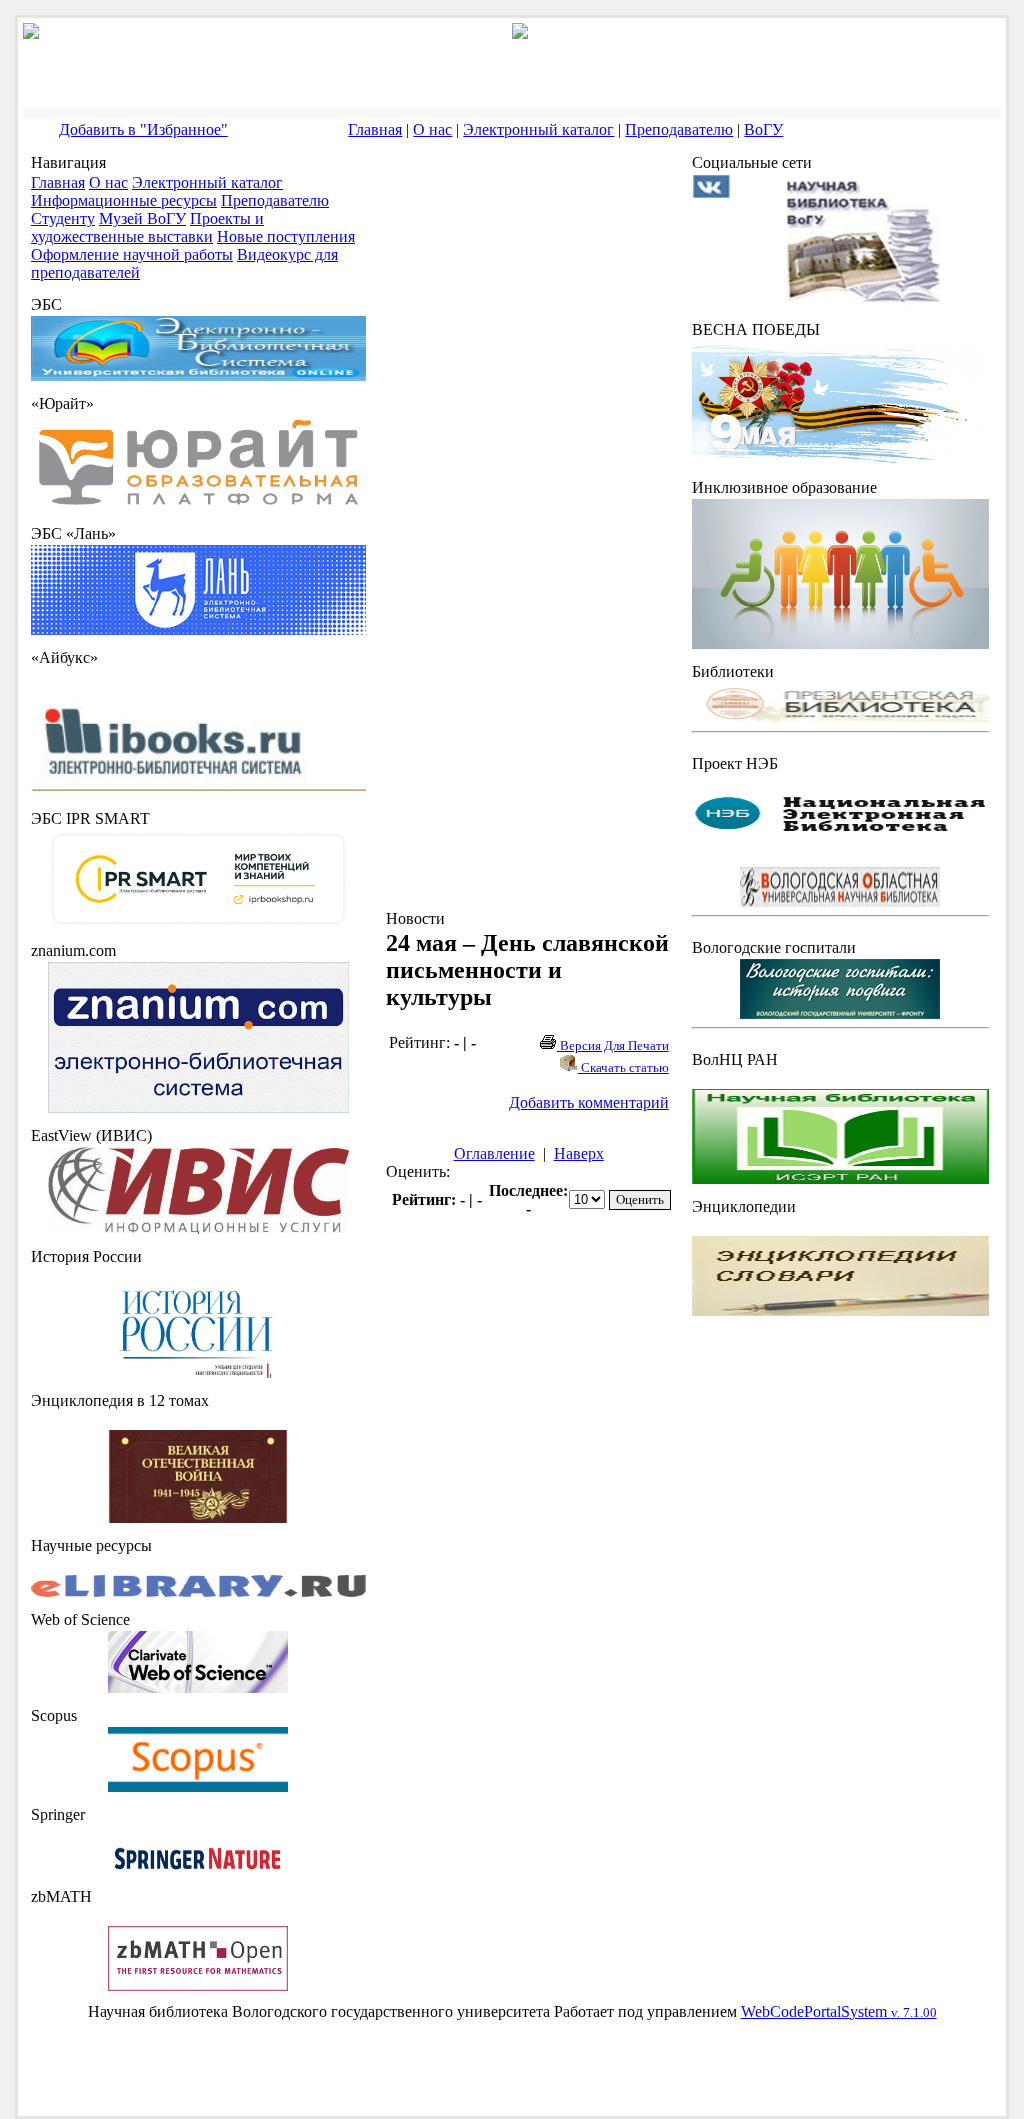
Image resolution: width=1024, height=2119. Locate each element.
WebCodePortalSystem (839, 2011)
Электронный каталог (538, 129)
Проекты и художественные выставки (147, 227)
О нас (432, 129)
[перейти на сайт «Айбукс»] (198, 790)
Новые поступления (286, 236)
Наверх (579, 1153)
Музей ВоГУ (142, 218)
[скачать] (198, 1372)
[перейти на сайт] (198, 505)
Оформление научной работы (132, 254)
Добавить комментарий (589, 1102)
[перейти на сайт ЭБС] (198, 375)
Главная (375, 129)
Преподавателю (679, 129)
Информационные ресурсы (124, 200)
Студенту (63, 218)
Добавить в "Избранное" (143, 129)
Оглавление (494, 1153)
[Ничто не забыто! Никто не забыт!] (840, 459)
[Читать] (198, 1517)
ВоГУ (763, 129)
